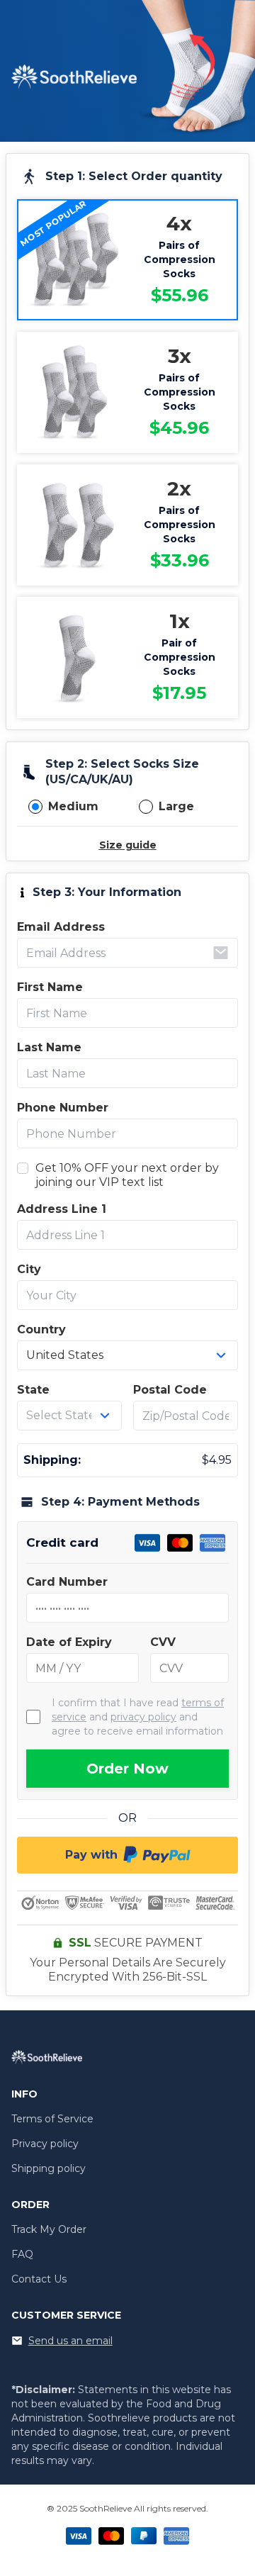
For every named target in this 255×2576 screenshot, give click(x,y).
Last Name (49, 1047)
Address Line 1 (62, 1209)
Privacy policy (45, 2144)
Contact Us (39, 2279)
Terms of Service (52, 2119)
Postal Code (170, 1390)
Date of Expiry (69, 1642)
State (33, 1390)
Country (41, 1329)
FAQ (22, 2254)
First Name (50, 987)
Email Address (61, 927)
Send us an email (70, 2341)
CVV (163, 1642)
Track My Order (49, 2229)
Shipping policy (49, 2168)
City (29, 1269)
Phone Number (63, 1108)
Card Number (67, 1582)
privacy (143, 1717)
